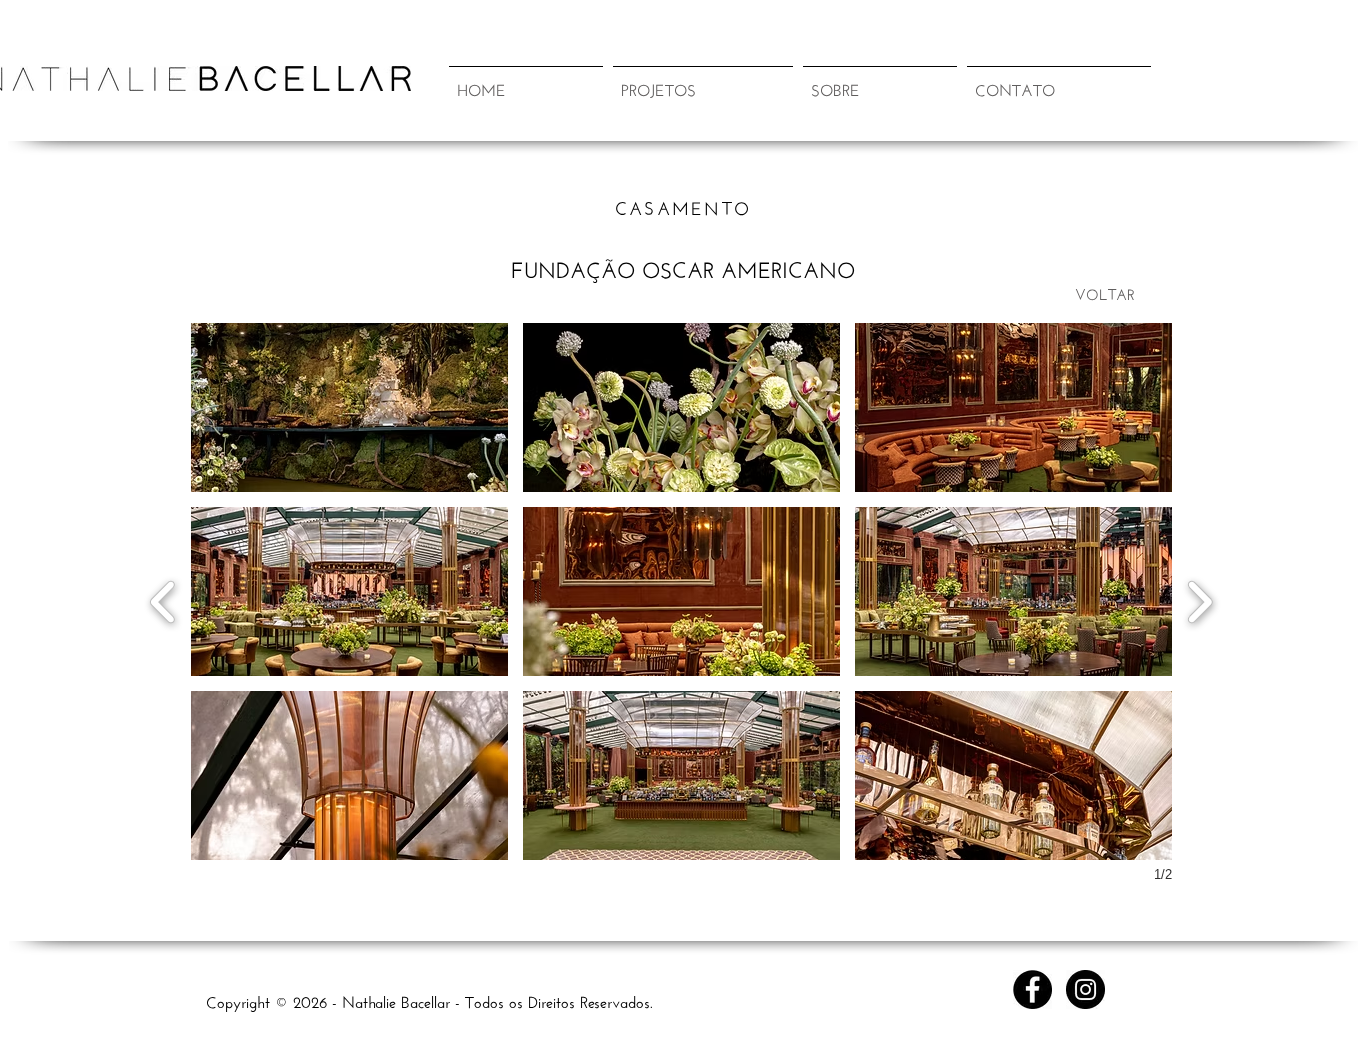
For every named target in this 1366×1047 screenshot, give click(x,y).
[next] (1199, 599)
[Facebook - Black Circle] (1032, 989)
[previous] (163, 599)
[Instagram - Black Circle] (1085, 989)
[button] (703, 78)
